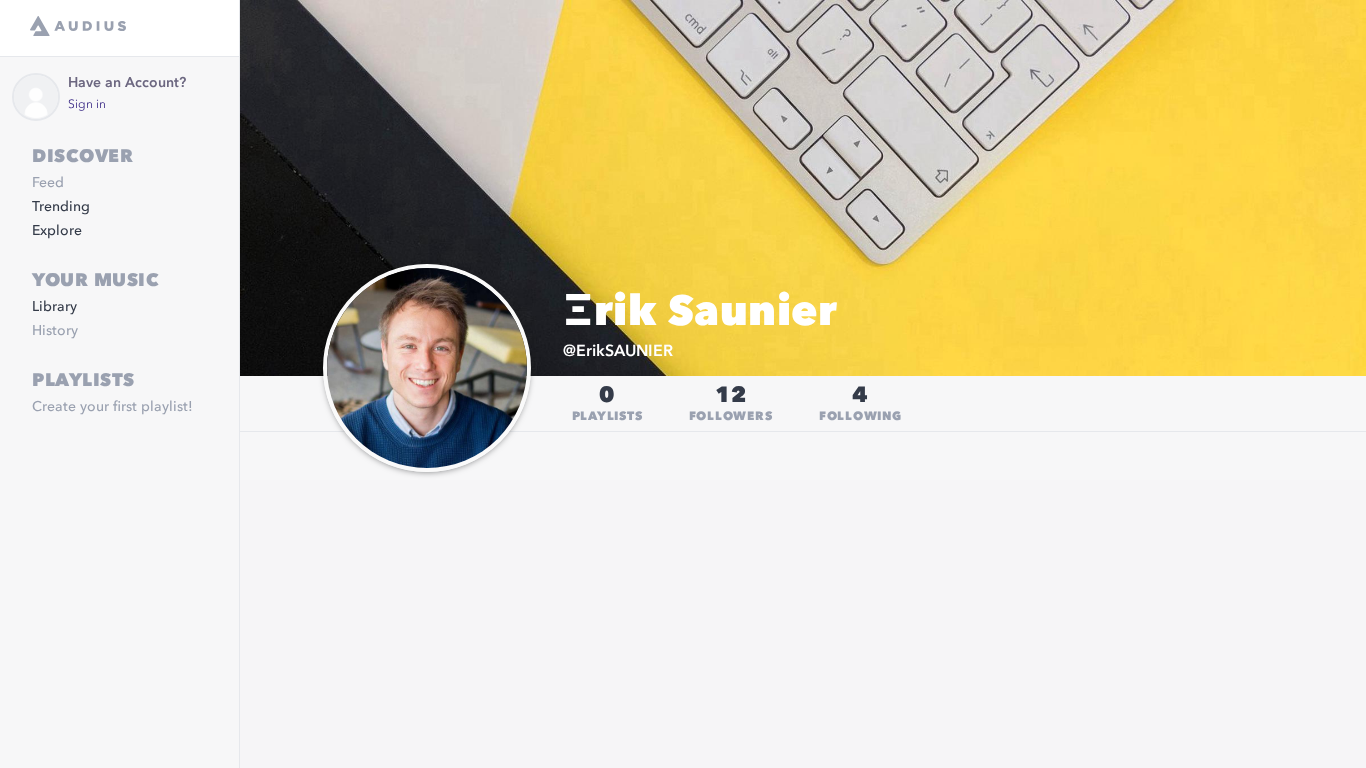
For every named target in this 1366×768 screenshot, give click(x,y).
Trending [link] (61, 207)
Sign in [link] (87, 105)
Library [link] (54, 307)
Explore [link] (57, 231)
